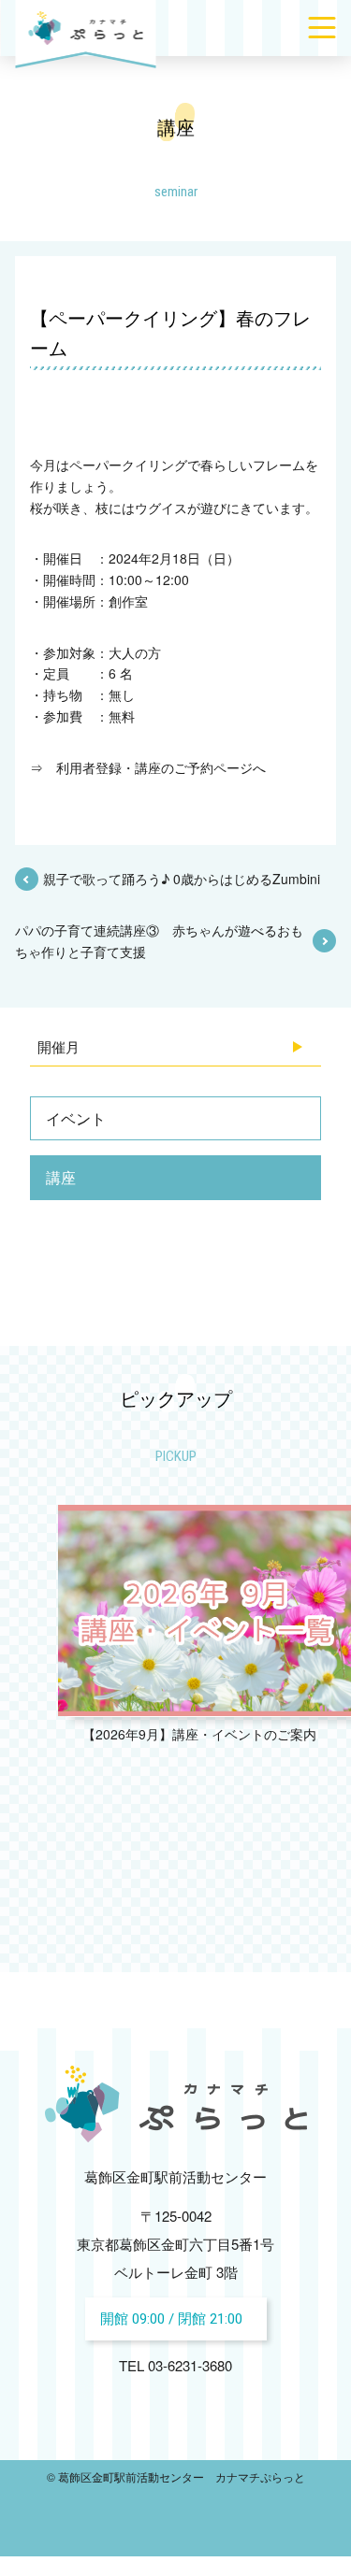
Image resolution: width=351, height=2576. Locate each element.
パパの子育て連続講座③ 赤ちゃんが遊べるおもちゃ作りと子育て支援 (159, 940)
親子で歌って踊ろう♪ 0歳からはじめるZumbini (182, 879)
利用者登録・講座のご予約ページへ (161, 767)
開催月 (58, 1046)
